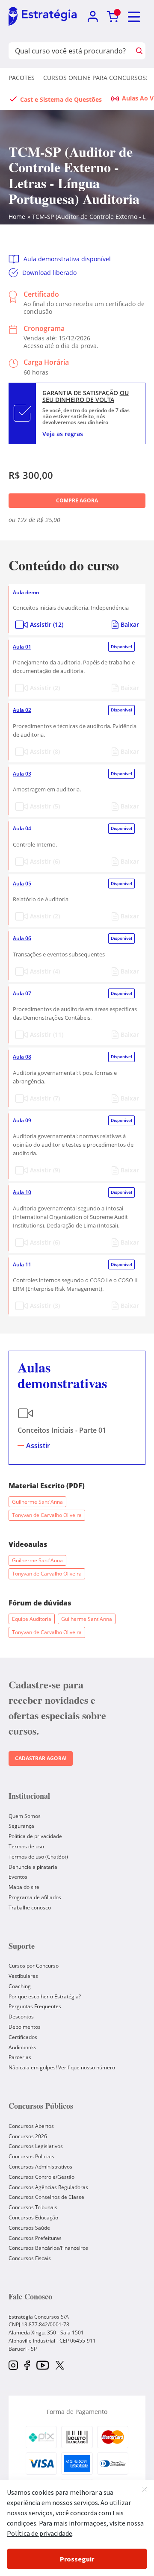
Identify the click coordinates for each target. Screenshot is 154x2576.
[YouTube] (43, 2366)
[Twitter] (60, 2366)
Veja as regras (63, 434)
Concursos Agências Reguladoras (48, 2187)
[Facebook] (27, 2366)
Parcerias (20, 2057)
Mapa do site (24, 1887)
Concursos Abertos (31, 2126)
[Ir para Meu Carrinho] (113, 17)
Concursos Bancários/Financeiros (48, 2248)
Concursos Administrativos (40, 2167)
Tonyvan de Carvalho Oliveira (47, 1515)
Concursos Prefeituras (35, 2238)
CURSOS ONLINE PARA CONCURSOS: (95, 78)
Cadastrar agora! (41, 1758)
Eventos (18, 1877)
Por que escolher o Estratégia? (45, 1996)
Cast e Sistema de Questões (61, 99)
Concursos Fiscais (30, 2258)
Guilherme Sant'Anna (37, 1502)
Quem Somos (25, 1816)
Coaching (20, 1986)
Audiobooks (22, 2047)
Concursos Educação (33, 2217)
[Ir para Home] (43, 17)
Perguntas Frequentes (35, 2006)
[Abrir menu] (134, 17)
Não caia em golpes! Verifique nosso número (62, 2067)
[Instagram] (13, 2366)
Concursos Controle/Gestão (41, 2177)
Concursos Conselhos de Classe (46, 2197)
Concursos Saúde (29, 2228)
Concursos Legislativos (36, 2146)
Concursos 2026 (28, 2136)
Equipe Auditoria (32, 1619)
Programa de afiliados (35, 1897)
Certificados (23, 2037)
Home (17, 217)
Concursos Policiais (31, 2156)
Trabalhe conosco (30, 1908)
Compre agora (77, 500)
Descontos (21, 2017)
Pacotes (22, 78)
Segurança (21, 1826)
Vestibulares (23, 1976)
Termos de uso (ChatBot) (38, 1857)
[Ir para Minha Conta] (93, 17)
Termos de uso (26, 1846)
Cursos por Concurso (34, 1966)
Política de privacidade (35, 1836)
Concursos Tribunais (33, 2207)
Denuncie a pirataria (33, 1867)
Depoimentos (25, 2027)
